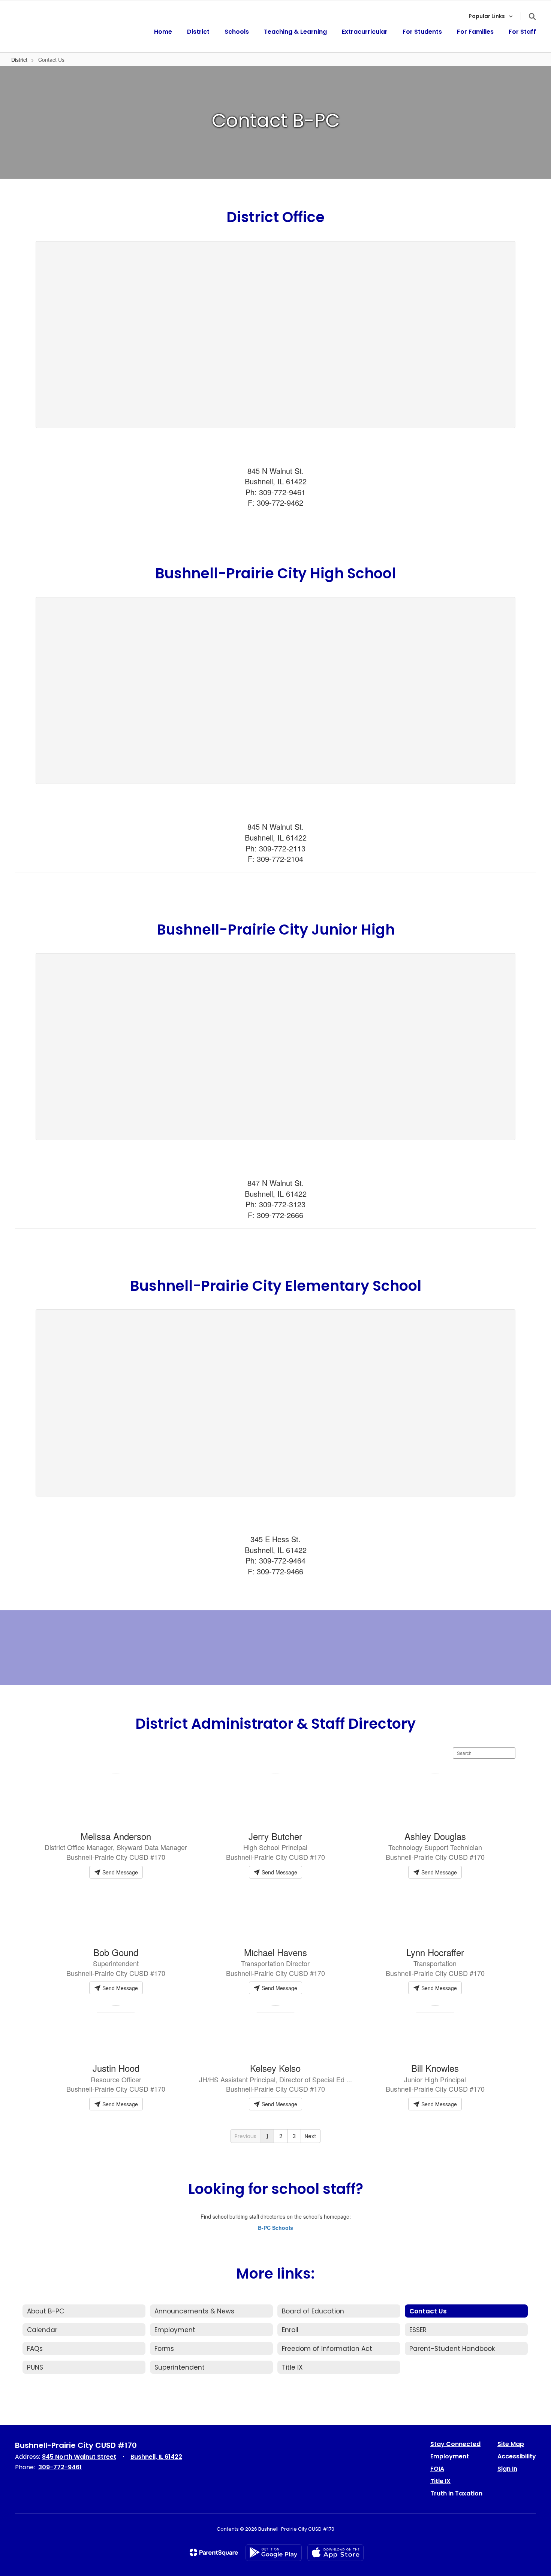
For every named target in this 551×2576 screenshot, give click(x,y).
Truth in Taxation (456, 2493)
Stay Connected (455, 2444)
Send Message (119, 1872)
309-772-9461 (60, 2467)
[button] (491, 16)
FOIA (437, 2469)
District (19, 60)
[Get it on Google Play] (274, 2553)
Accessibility (517, 2456)
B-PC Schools (275, 2228)
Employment (450, 2456)
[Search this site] (532, 16)
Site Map (511, 2444)
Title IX (440, 2481)
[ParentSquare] (214, 2552)
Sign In (507, 2469)
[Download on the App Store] (335, 2553)
